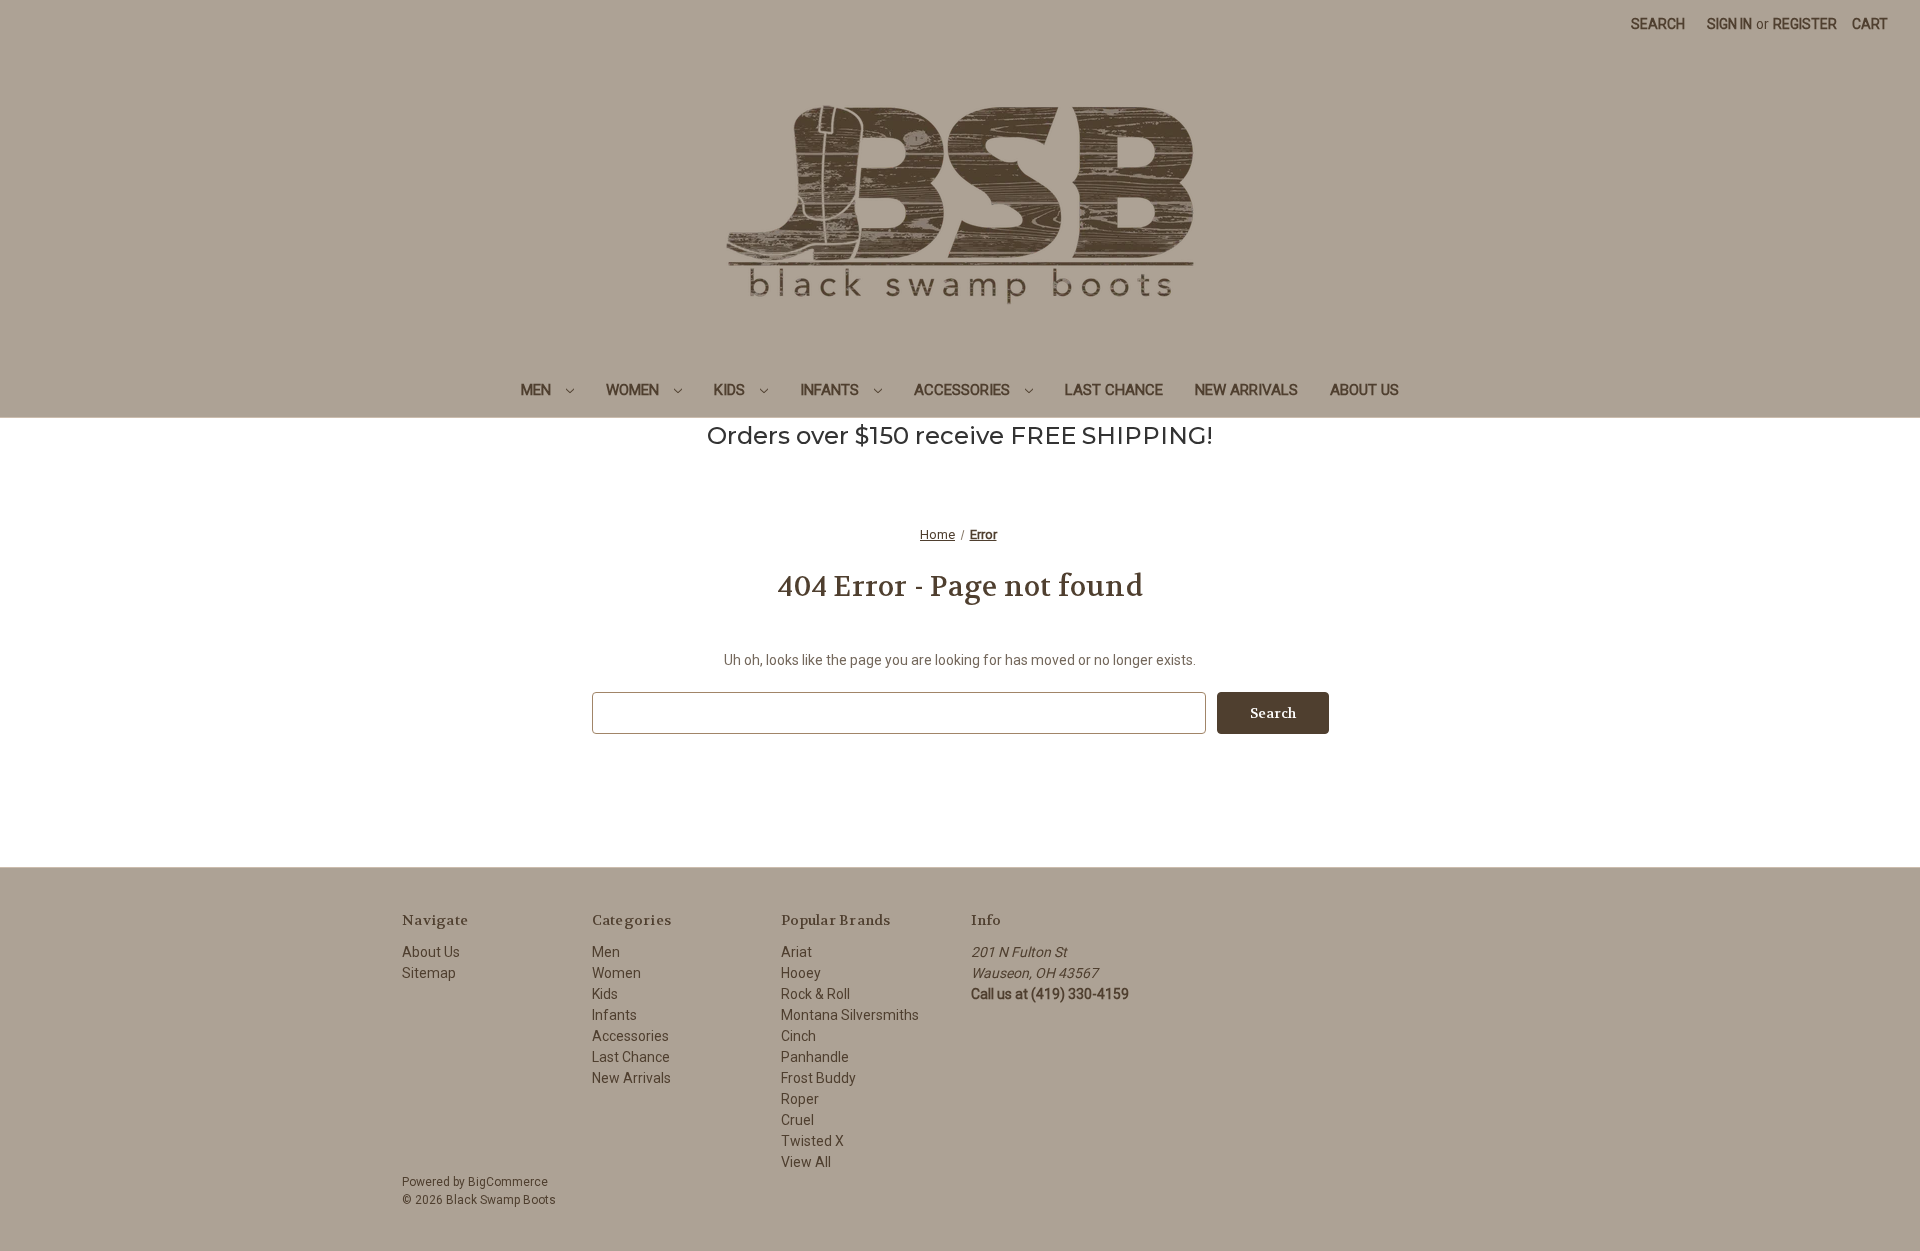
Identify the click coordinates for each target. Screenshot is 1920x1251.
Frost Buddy (818, 1078)
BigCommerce (508, 1182)
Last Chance (1114, 390)
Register (1805, 24)
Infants (831, 390)
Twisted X (812, 1141)
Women (634, 390)
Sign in (1729, 24)
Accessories (964, 390)
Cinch (798, 1036)
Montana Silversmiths (850, 1015)
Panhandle (815, 1057)
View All (806, 1162)
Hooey (801, 973)
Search (1658, 24)
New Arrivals (1246, 390)
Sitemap (429, 973)
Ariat (796, 952)
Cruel (797, 1120)
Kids (731, 390)
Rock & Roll (815, 994)
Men (538, 390)
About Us (1364, 390)
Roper (800, 1099)
